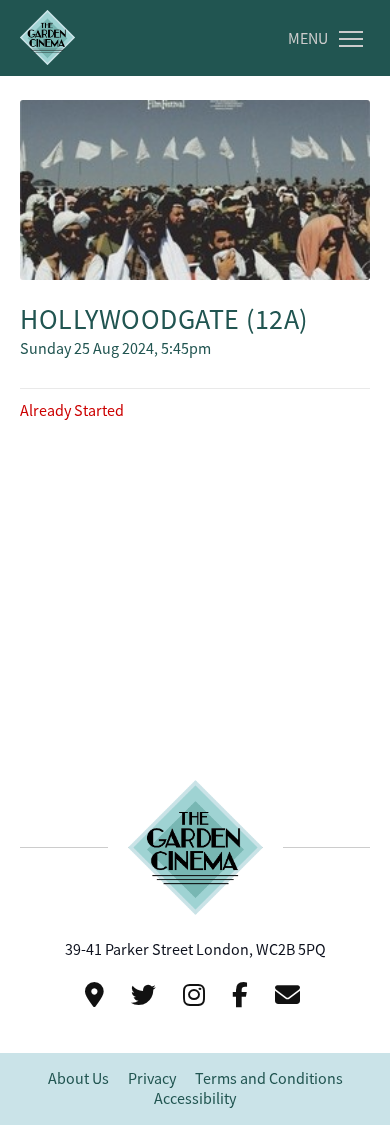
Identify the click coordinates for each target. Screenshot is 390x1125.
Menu (308, 39)
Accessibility (195, 1099)
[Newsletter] (290, 995)
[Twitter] (146, 995)
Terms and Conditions (269, 1079)
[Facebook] (243, 995)
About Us (78, 1079)
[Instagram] (197, 995)
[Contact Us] (97, 995)
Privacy (152, 1079)
